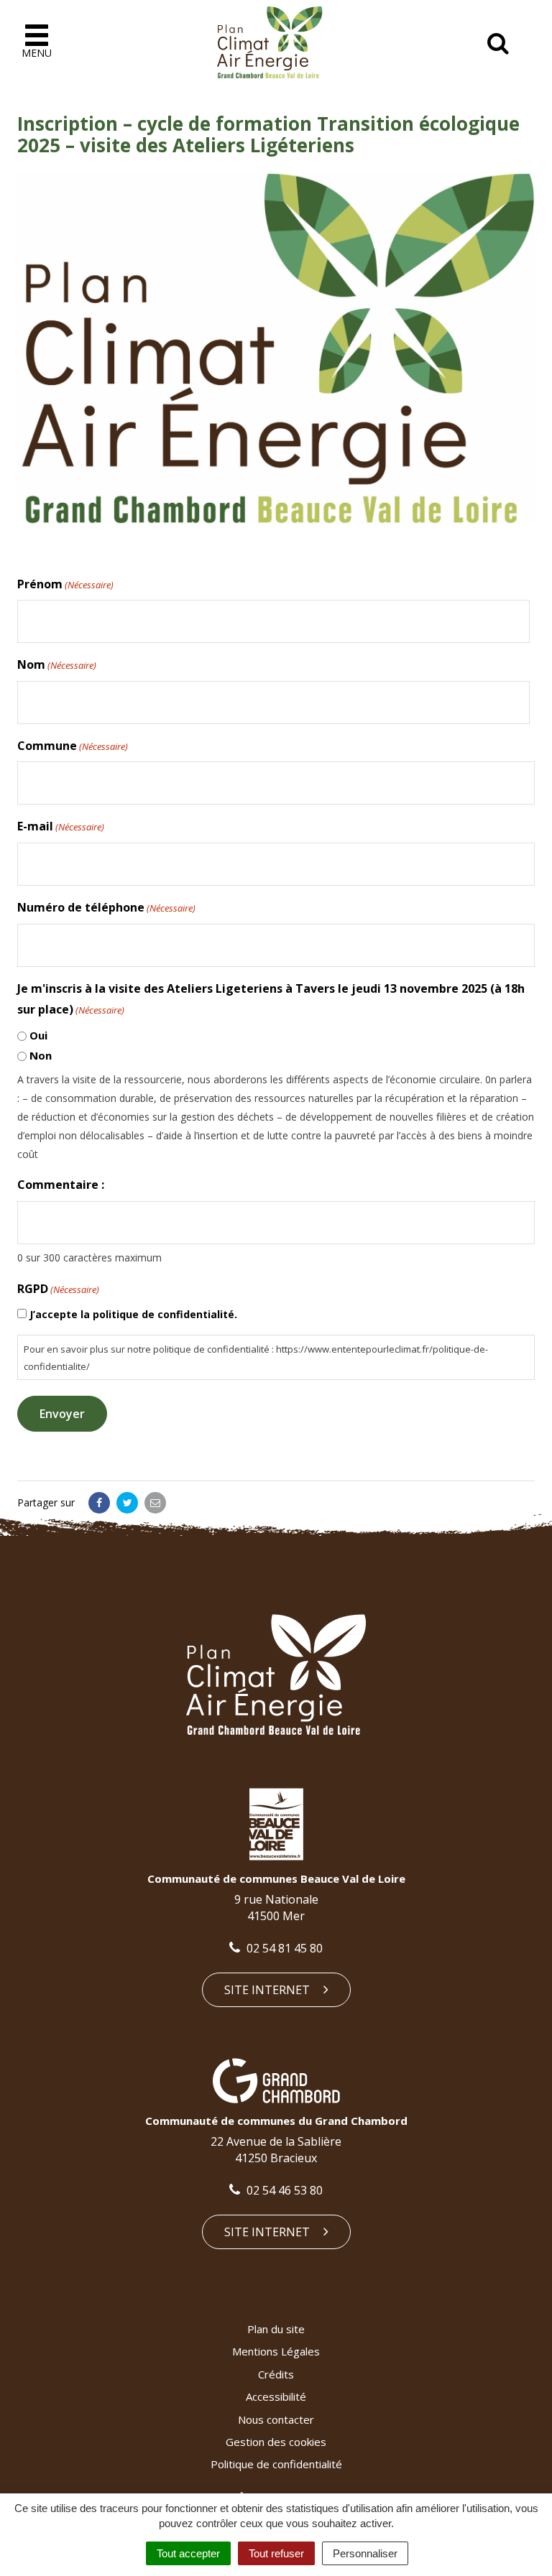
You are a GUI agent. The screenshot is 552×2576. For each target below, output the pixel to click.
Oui (38, 1035)
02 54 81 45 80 (283, 1948)
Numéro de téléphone (106, 907)
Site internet (268, 1990)
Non (41, 1055)
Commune (73, 746)
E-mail (61, 826)
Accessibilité (276, 2396)
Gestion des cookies (276, 2442)
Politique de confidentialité (276, 2464)
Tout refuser (276, 2553)
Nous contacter (276, 2419)
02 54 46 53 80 (283, 2190)
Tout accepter (188, 2553)
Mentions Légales (276, 2351)
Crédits (276, 2374)
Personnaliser (365, 2553)
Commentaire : (61, 1185)
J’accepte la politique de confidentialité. (133, 1314)
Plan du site (276, 2329)
